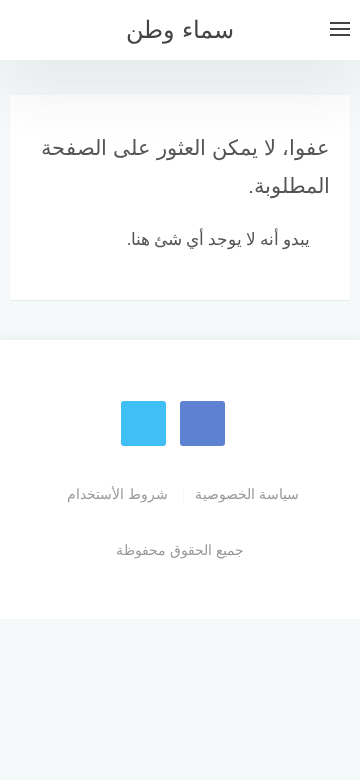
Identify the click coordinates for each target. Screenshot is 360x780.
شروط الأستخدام (117, 494)
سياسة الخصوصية (247, 494)
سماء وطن (180, 29)
